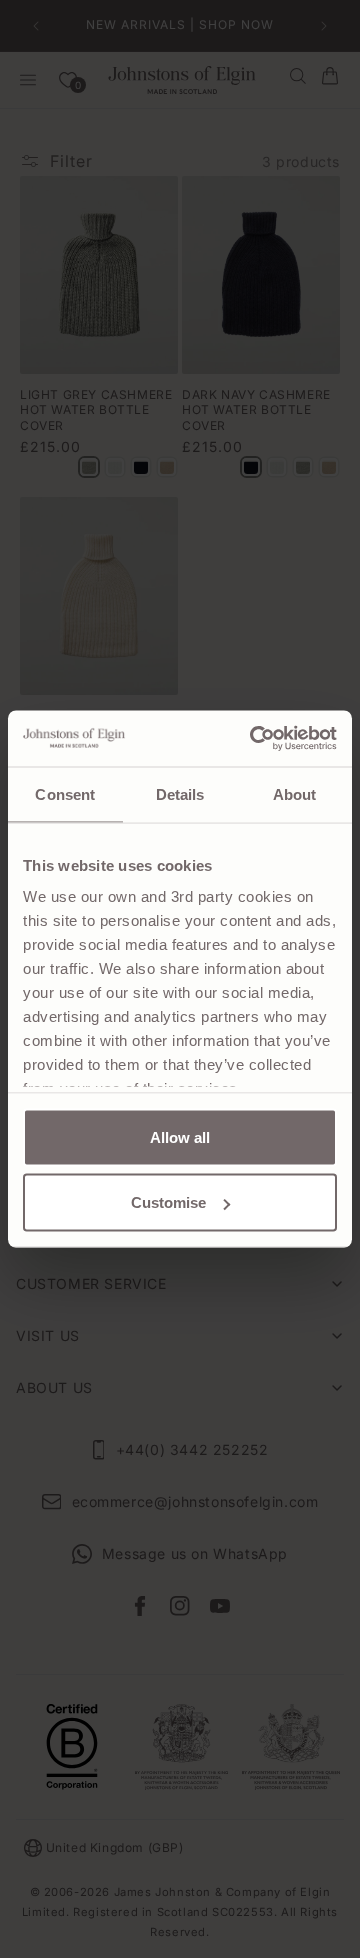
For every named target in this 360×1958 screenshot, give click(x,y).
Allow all (180, 1136)
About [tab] (295, 793)
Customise (168, 1202)
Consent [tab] (65, 793)
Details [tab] (180, 793)
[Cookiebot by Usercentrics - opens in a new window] (254, 739)
